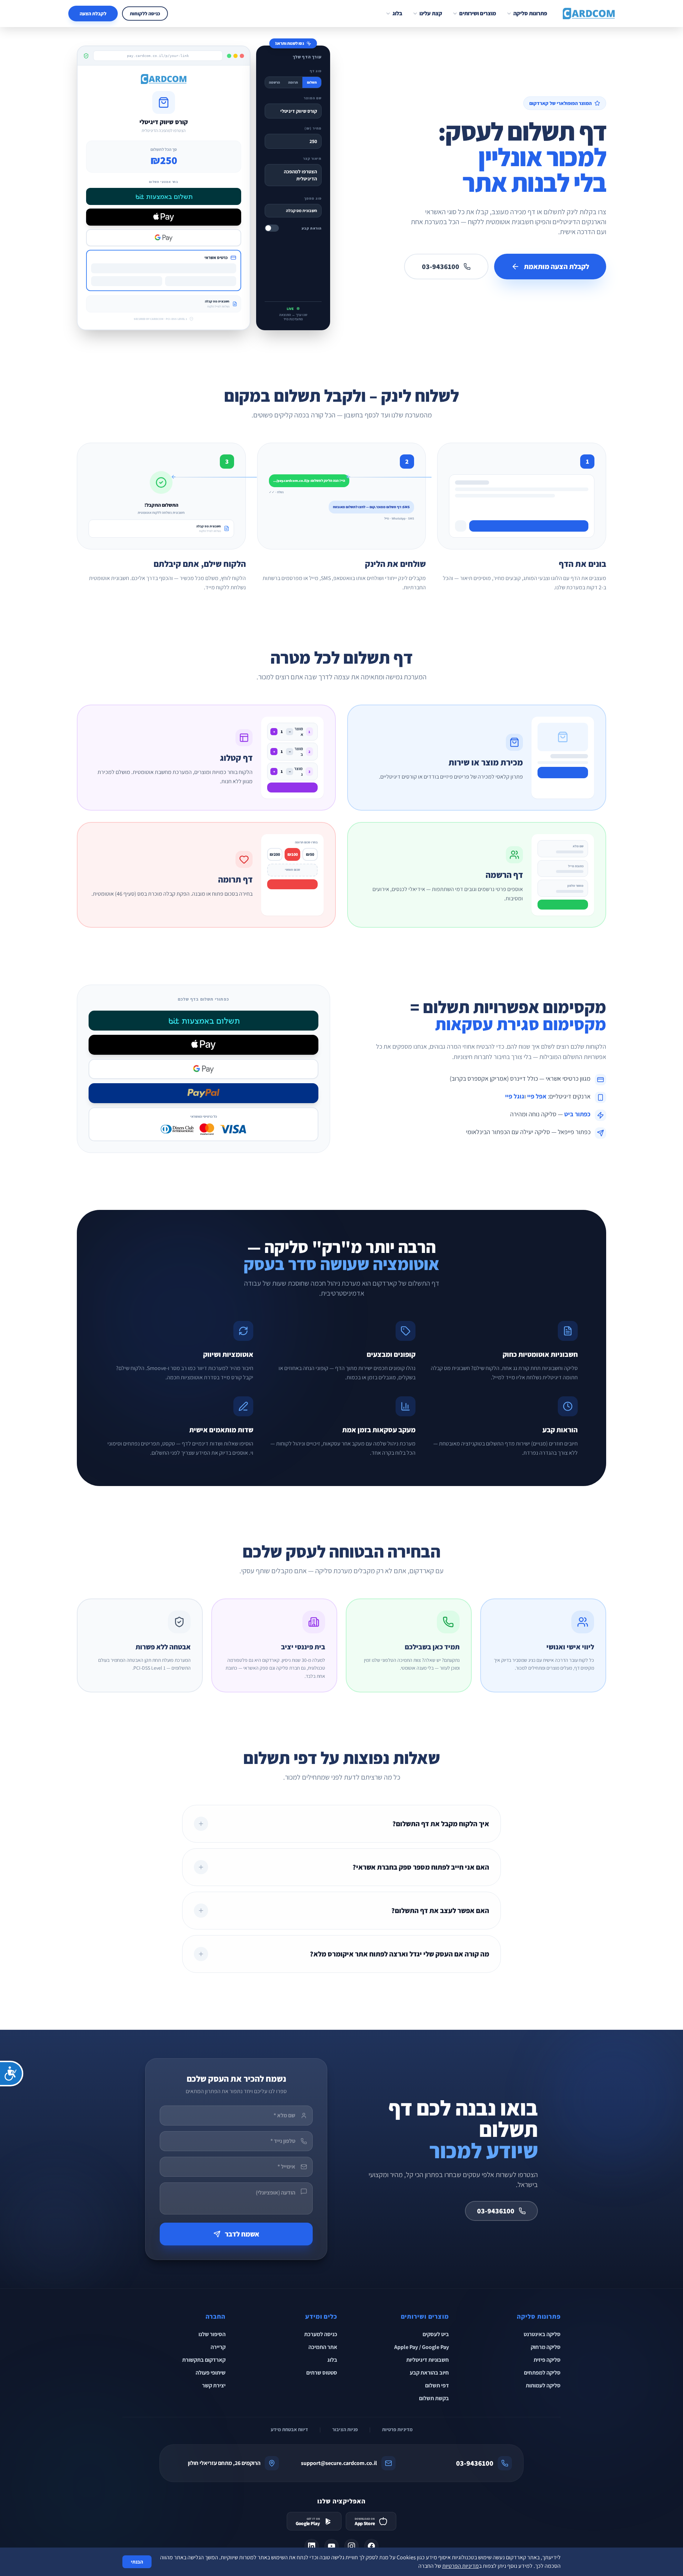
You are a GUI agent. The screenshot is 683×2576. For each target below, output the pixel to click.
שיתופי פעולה (211, 2373)
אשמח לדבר (242, 2234)
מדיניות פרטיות (397, 2429)
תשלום (312, 82)
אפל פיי (537, 1096)
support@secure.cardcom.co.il (339, 2463)
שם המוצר (313, 98)
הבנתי (137, 2562)
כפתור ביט (577, 1114)
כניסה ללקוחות (145, 14)
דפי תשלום (437, 2385)
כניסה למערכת (321, 2334)
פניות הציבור (345, 2429)
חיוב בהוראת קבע (429, 2373)
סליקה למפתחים (542, 2373)
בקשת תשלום (434, 2398)
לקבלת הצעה (93, 14)
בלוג (397, 13)
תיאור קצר (312, 159)
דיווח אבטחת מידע (289, 2429)
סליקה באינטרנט (542, 2334)
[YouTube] (332, 2546)
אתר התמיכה (323, 2347)
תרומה (293, 82)
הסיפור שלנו (212, 2334)
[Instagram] (351, 2546)
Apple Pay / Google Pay (422, 2347)
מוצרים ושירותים (478, 13)
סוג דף (316, 71)
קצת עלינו (431, 13)
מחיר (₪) (313, 128)
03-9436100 (441, 267)
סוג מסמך (313, 198)
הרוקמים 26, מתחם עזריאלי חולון (224, 2463)
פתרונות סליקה (530, 13)
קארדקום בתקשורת (204, 2360)
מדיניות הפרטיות (460, 2566)
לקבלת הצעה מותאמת (557, 267)
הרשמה (274, 82)
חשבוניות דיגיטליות (428, 2360)
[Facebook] (371, 2546)
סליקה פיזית (547, 2360)
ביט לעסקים (436, 2334)
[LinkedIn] (312, 2546)
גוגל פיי (515, 1096)
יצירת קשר (214, 2385)
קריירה (218, 2347)
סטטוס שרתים (322, 2373)
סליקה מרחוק (546, 2347)
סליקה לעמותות (543, 2385)
